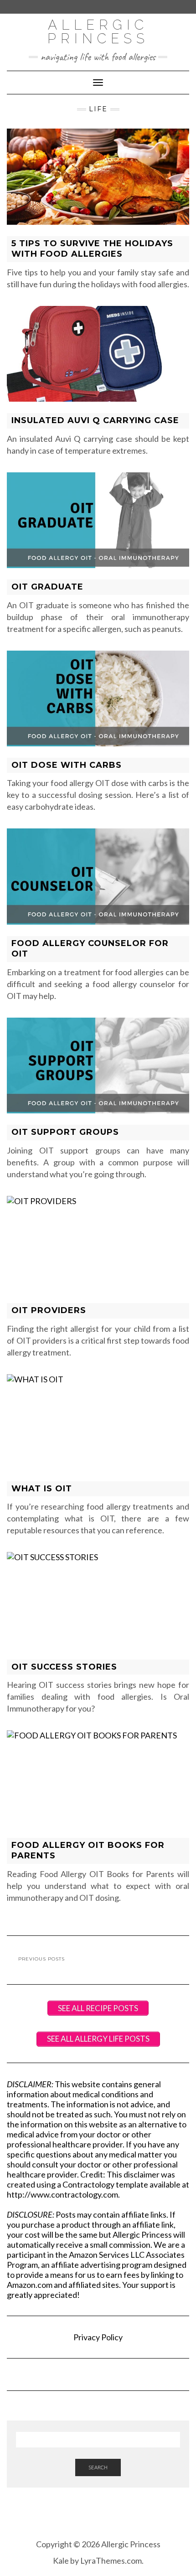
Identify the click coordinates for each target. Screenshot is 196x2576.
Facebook (85, 2517)
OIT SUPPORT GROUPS (65, 1132)
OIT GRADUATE (47, 587)
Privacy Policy (98, 2337)
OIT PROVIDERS (49, 1310)
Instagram (98, 2517)
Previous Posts (41, 1959)
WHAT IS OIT (42, 1489)
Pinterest (111, 2517)
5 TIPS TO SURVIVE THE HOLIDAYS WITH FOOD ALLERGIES (92, 249)
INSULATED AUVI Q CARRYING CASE (95, 420)
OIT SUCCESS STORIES (64, 1667)
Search (98, 2467)
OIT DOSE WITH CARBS (67, 765)
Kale (61, 2560)
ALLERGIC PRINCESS (98, 32)
